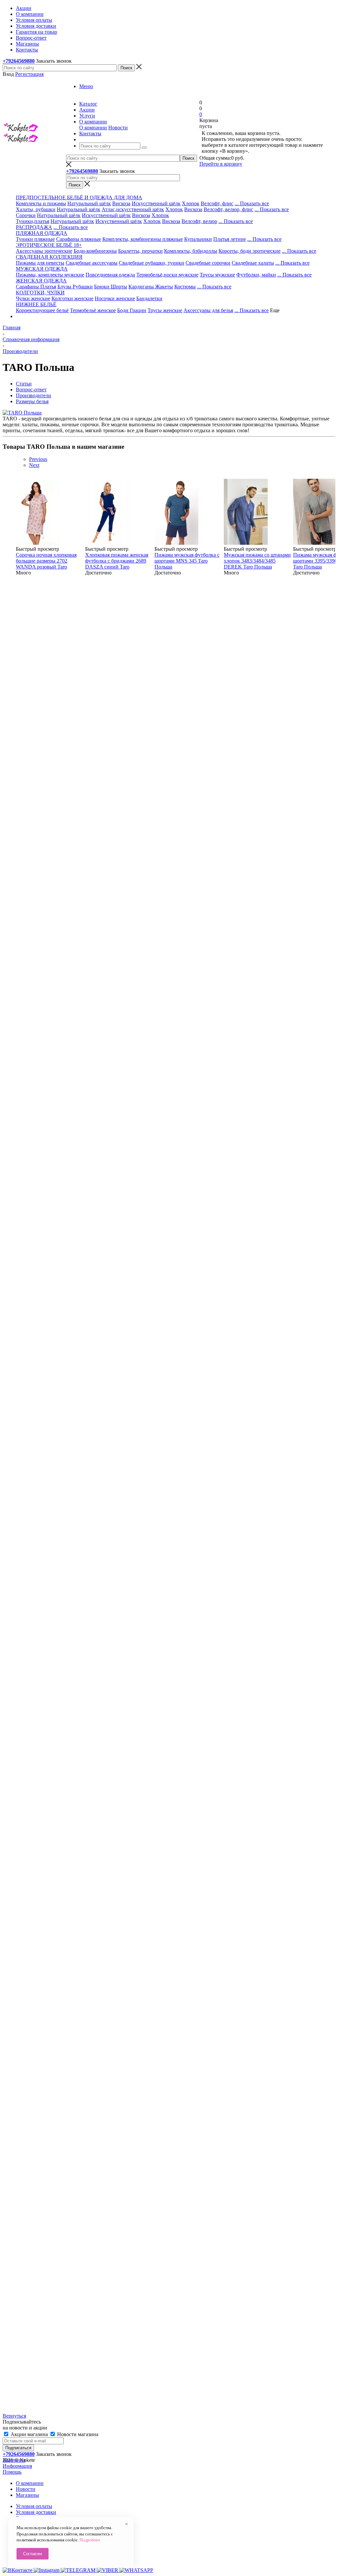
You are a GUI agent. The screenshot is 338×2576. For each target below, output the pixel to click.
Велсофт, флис (217, 203)
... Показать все (252, 203)
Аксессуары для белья (208, 310)
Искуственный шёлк (119, 221)
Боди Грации (132, 310)
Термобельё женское (93, 310)
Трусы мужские (217, 275)
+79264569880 (19, 61)
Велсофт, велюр (199, 221)
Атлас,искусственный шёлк (133, 209)
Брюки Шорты (111, 287)
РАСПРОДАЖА (34, 227)
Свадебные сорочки (208, 263)
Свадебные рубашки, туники (152, 263)
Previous (38, 459)
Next (34, 465)
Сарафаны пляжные (79, 239)
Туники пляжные (35, 239)
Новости (118, 128)
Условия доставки (36, 2512)
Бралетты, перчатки (140, 251)
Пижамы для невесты (40, 263)
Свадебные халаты (253, 263)
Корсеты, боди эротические (250, 251)
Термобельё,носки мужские (167, 275)
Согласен (33, 2554)
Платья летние (230, 239)
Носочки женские (115, 298)
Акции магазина (29, 2434)
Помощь (12, 2472)
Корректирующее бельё (42, 310)
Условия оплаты (34, 2506)
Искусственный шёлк (156, 203)
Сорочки (26, 215)
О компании (93, 128)
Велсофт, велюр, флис (228, 209)
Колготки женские (72, 298)
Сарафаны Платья (36, 287)
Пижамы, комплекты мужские (50, 275)
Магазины (27, 2495)
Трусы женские (165, 310)
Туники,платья (33, 221)
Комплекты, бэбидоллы (191, 251)
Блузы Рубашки (75, 287)
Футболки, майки (256, 275)
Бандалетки (149, 298)
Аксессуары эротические (44, 251)
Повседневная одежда (110, 275)
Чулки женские (33, 298)
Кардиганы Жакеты (151, 287)
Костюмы (185, 287)
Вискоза (121, 203)
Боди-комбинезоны (95, 251)
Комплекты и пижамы (41, 203)
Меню (86, 86)
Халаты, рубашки (36, 209)
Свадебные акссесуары (92, 263)
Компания (14, 2460)
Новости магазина (77, 2434)
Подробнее (90, 2540)
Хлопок (191, 203)
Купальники (198, 239)
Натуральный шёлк (89, 203)
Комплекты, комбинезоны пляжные (143, 239)
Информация (17, 2466)
